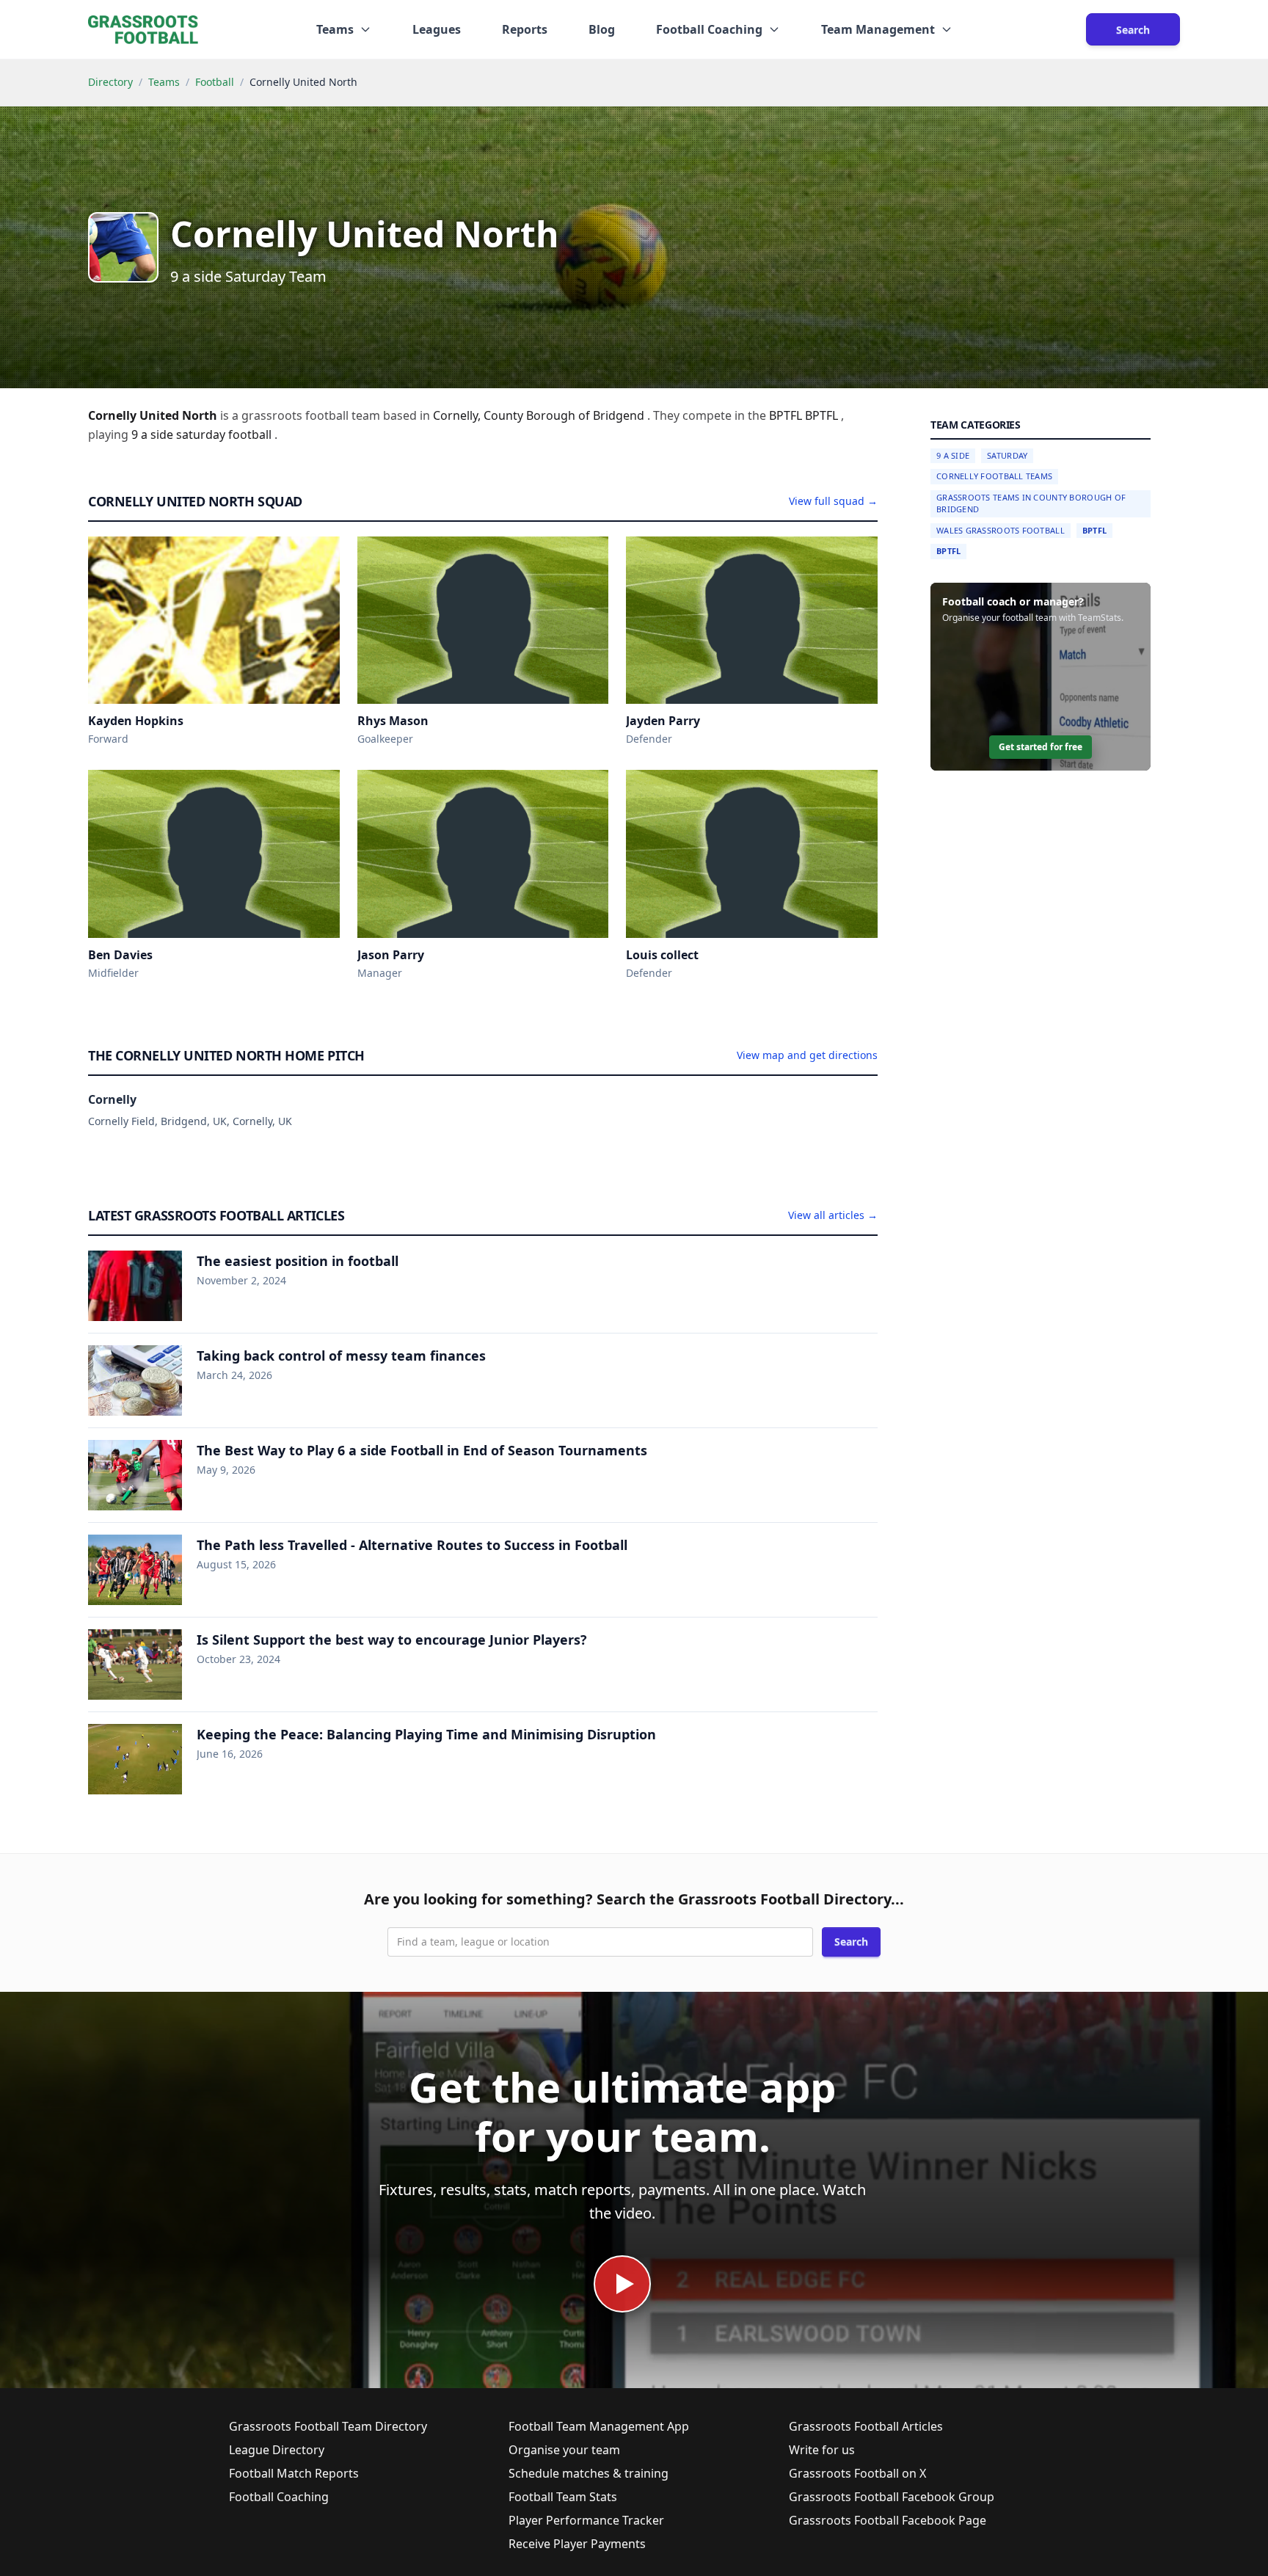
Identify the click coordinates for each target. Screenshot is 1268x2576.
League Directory (277, 2450)
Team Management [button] (878, 29)
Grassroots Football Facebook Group (892, 2497)
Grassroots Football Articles (866, 2426)
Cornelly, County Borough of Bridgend (540, 415)
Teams (164, 82)
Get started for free (1041, 747)
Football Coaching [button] (709, 29)
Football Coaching (279, 2497)
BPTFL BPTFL (805, 415)
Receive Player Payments (577, 2544)
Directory (110, 82)
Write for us (822, 2450)
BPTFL (1094, 530)
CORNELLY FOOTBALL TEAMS (994, 477)
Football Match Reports (294, 2473)
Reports (525, 29)
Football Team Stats (563, 2497)
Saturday (1007, 455)
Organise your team (564, 2450)
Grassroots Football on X (857, 2473)
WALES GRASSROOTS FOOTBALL (1001, 530)
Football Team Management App (599, 2426)
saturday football (225, 434)
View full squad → (833, 501)
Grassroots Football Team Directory (328, 2426)
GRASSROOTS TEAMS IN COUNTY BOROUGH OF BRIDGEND (1031, 503)
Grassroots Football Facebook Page (888, 2520)
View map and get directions (807, 1055)
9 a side (154, 434)
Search (1133, 30)
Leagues (437, 29)
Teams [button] (335, 29)
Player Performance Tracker (586, 2520)
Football (215, 82)
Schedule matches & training (589, 2473)
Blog (602, 29)
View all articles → (833, 1215)
